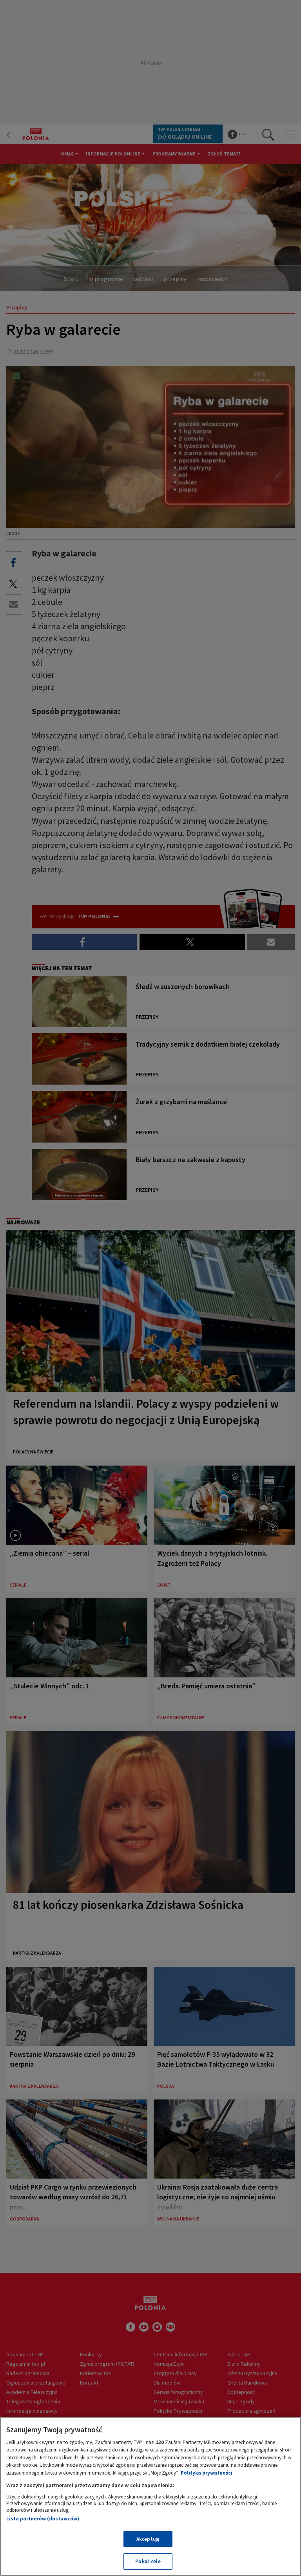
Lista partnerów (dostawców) (43, 2519)
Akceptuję (148, 2539)
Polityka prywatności (207, 2473)
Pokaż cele (148, 2561)
